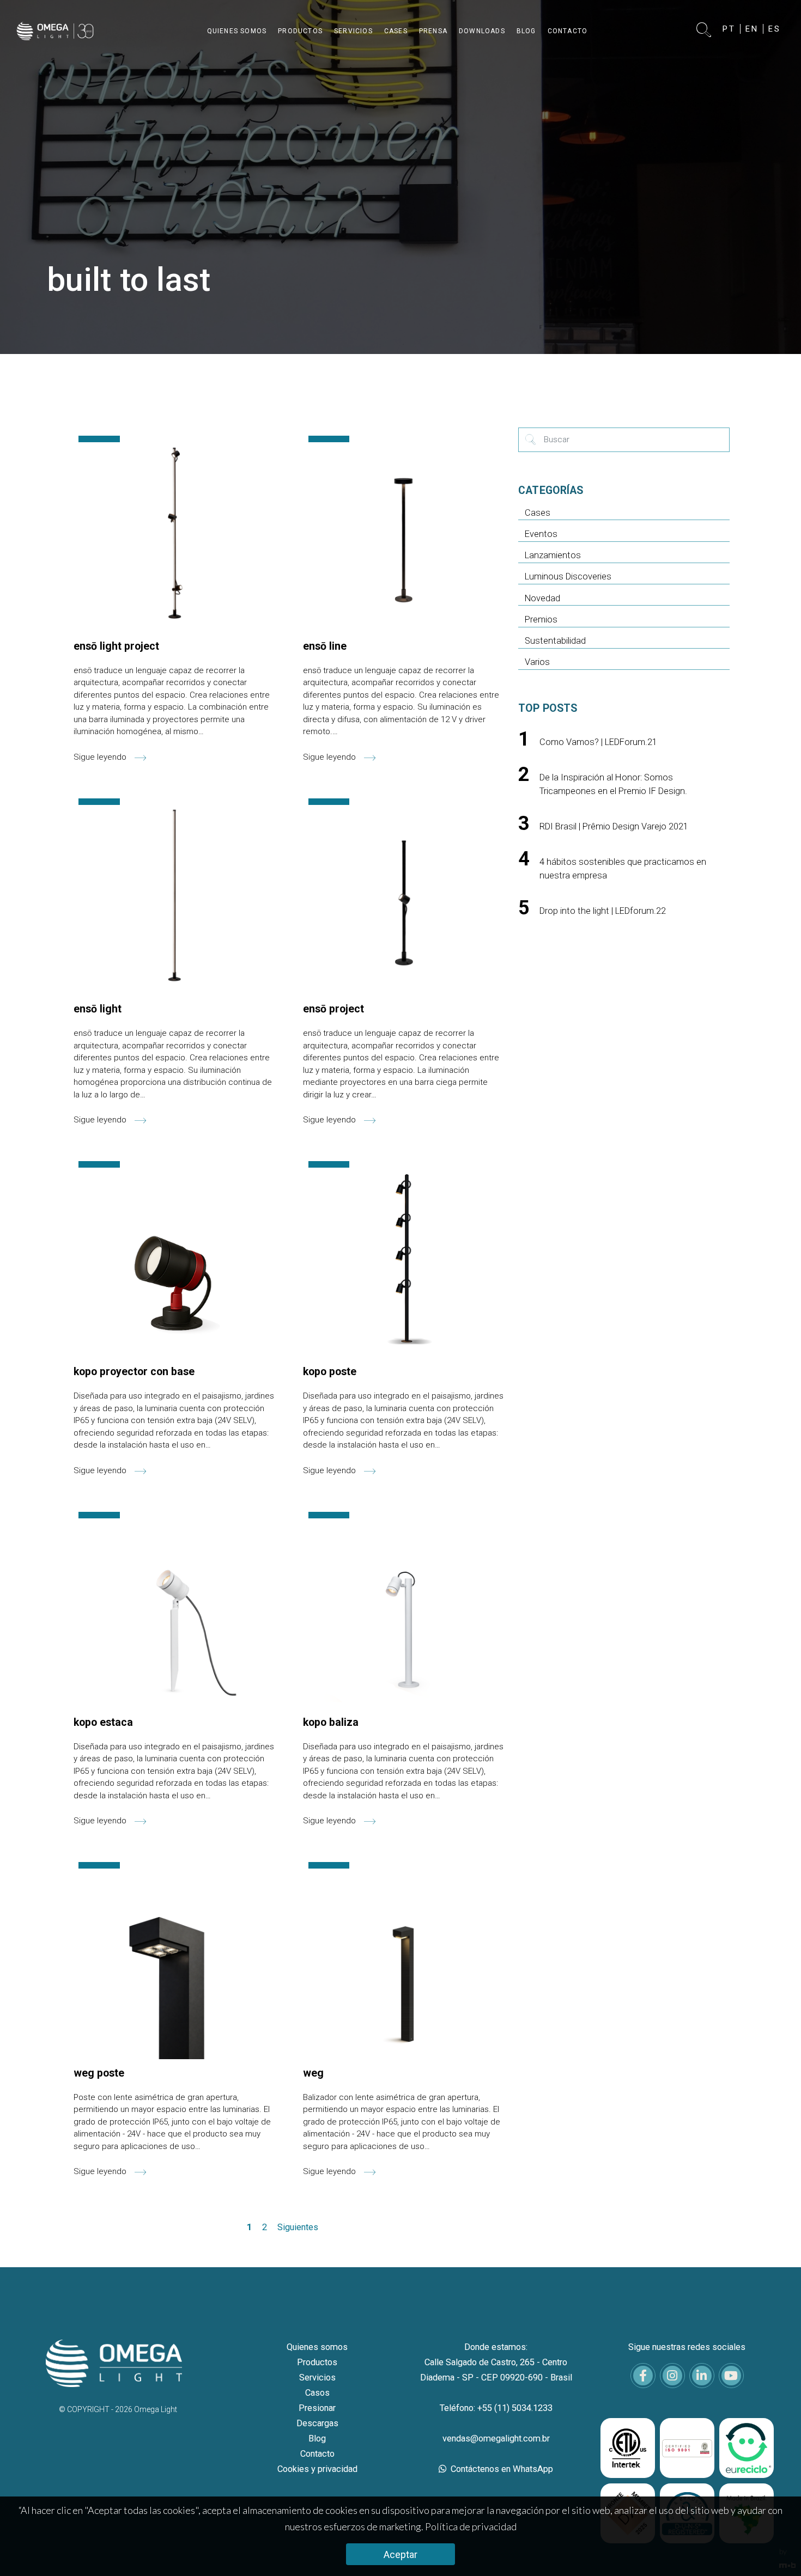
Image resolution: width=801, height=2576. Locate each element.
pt (729, 29)
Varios (537, 662)
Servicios (317, 2377)
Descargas (317, 2423)
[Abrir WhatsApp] (774, 2548)
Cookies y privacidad (317, 2469)
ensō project (333, 1009)
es (775, 29)
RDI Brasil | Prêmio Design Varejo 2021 (614, 826)
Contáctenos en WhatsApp (501, 2469)
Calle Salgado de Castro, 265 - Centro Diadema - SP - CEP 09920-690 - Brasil (496, 2370)
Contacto (317, 2454)
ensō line (325, 646)
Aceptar (400, 2554)
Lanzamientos (553, 555)
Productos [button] (300, 31)
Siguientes (298, 2227)
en (752, 29)
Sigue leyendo (101, 757)
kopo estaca (103, 1722)
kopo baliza (331, 1722)
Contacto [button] (568, 31)
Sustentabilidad (555, 641)
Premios (541, 619)
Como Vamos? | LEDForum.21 (598, 742)
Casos (317, 2393)
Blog (317, 2438)
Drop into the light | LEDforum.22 (603, 911)
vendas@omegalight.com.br (496, 2438)
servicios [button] (353, 31)
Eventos (541, 534)
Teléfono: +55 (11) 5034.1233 (496, 2408)
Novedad (542, 598)
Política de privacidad (471, 2526)
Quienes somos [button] (237, 31)
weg (313, 2073)
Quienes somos (317, 2347)
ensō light (98, 1009)
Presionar (317, 2408)
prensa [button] (433, 31)
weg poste (99, 2073)
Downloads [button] (482, 31)
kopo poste (330, 1372)
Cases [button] (396, 31)
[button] (704, 31)
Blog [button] (526, 31)
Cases (538, 513)
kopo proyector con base (134, 1372)
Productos (317, 2362)
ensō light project (116, 646)
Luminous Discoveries (568, 576)
